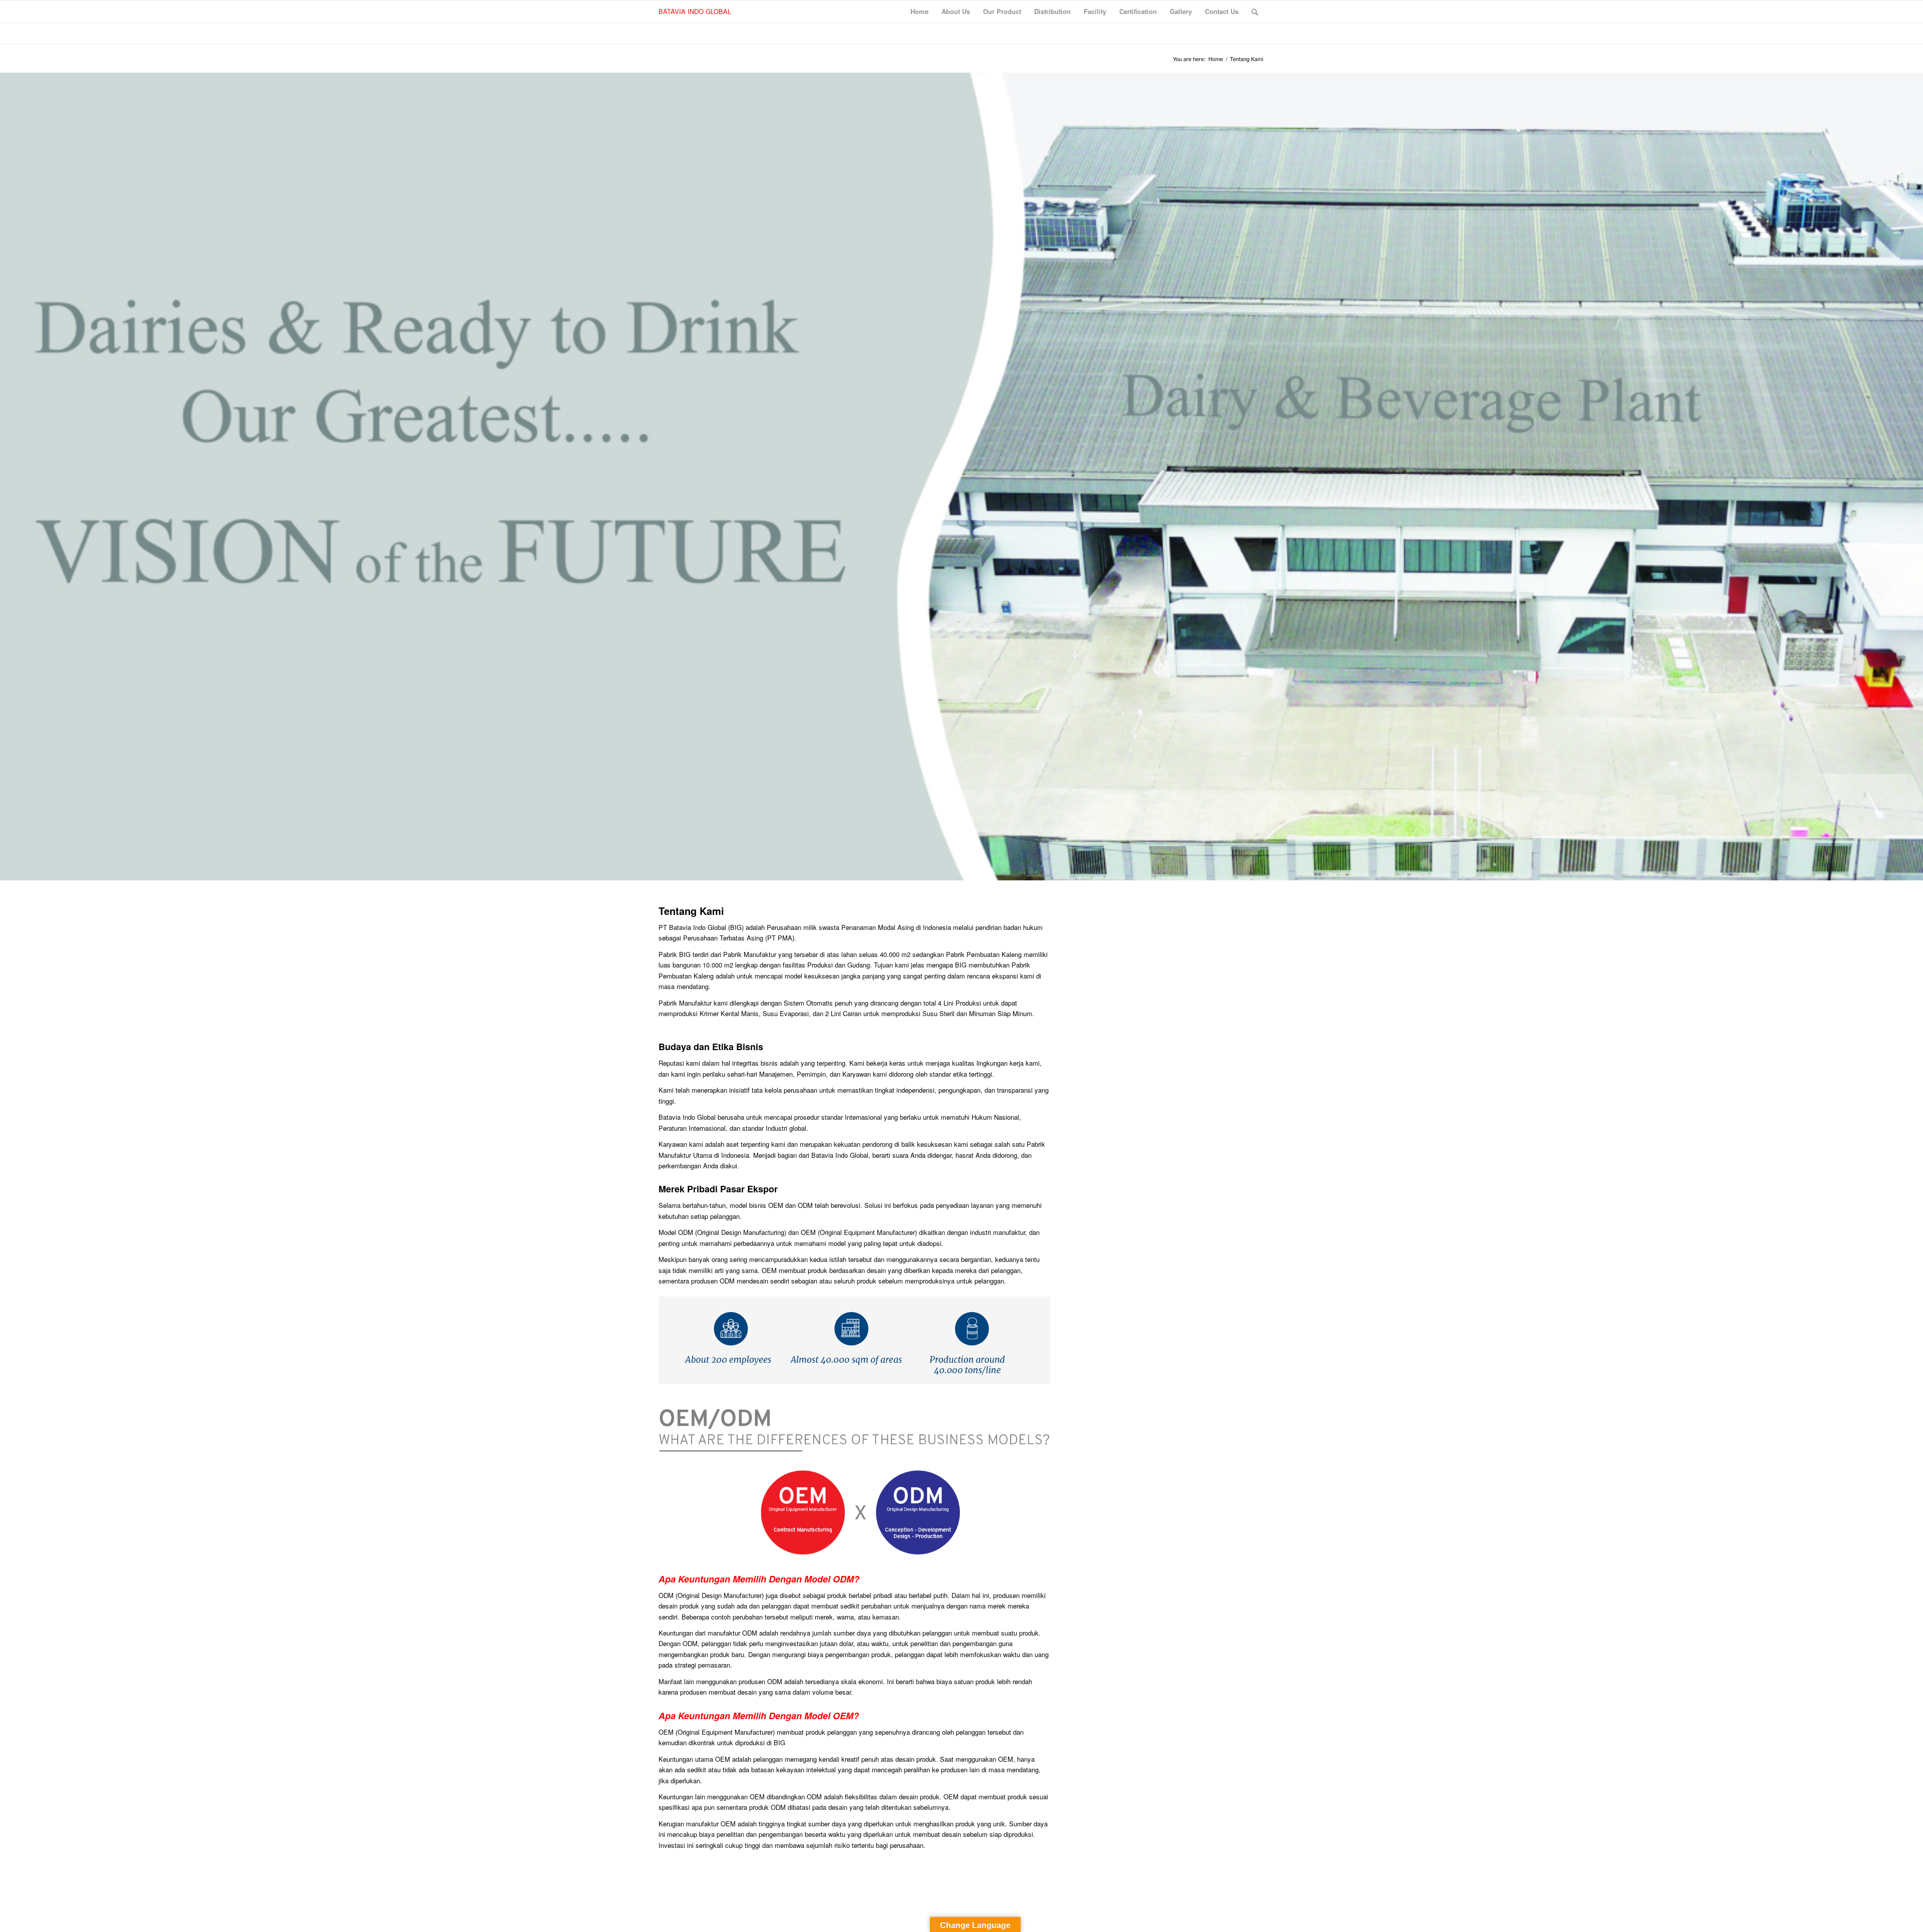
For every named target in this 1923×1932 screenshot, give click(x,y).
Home (1216, 59)
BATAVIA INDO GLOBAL (695, 11)
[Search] (1255, 12)
